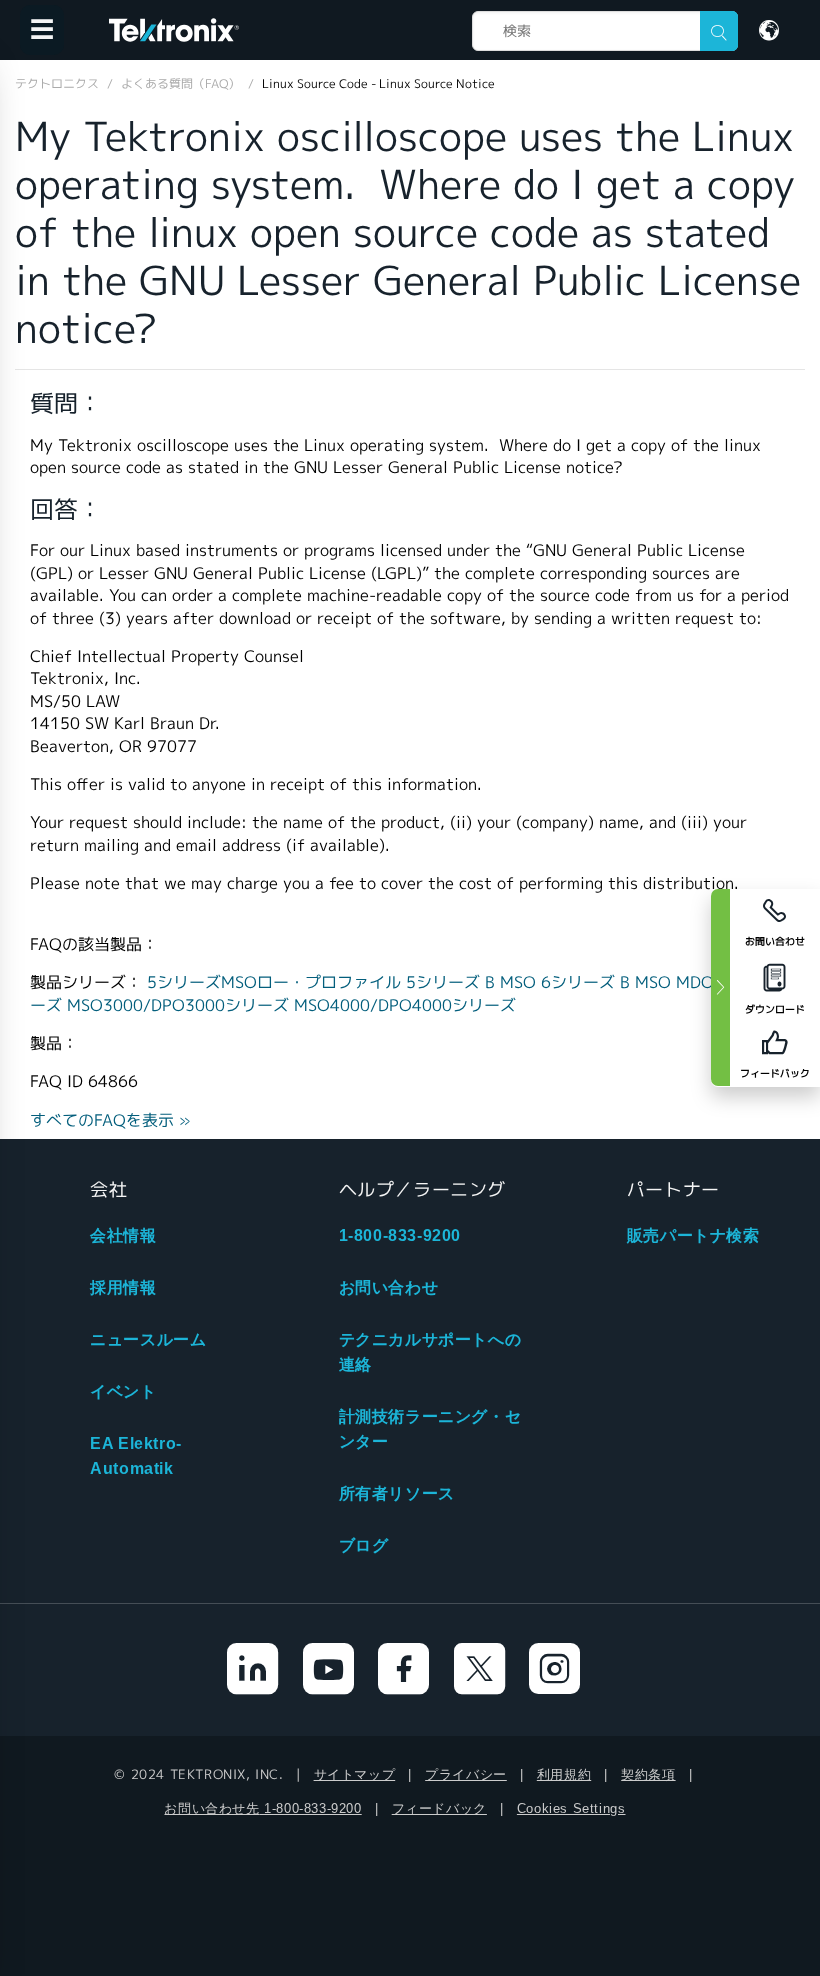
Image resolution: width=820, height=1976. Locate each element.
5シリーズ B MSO (473, 982)
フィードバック (439, 1808)
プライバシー (466, 1774)
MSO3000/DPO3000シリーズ (180, 1005)
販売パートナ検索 (693, 1235)
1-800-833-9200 (400, 1235)
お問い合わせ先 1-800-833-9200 (262, 1808)
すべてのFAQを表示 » (110, 1120)
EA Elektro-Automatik (136, 1456)
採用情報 (123, 1287)
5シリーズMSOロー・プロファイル (276, 982)
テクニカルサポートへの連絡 (430, 1352)
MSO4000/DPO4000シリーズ (405, 1005)
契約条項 (648, 1774)
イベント (123, 1391)
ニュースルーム (148, 1339)
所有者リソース (397, 1493)
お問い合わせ (389, 1287)
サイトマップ (355, 1774)
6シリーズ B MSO (608, 982)
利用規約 (564, 1774)
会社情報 (123, 1235)
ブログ (364, 1545)
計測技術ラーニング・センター (430, 1429)
